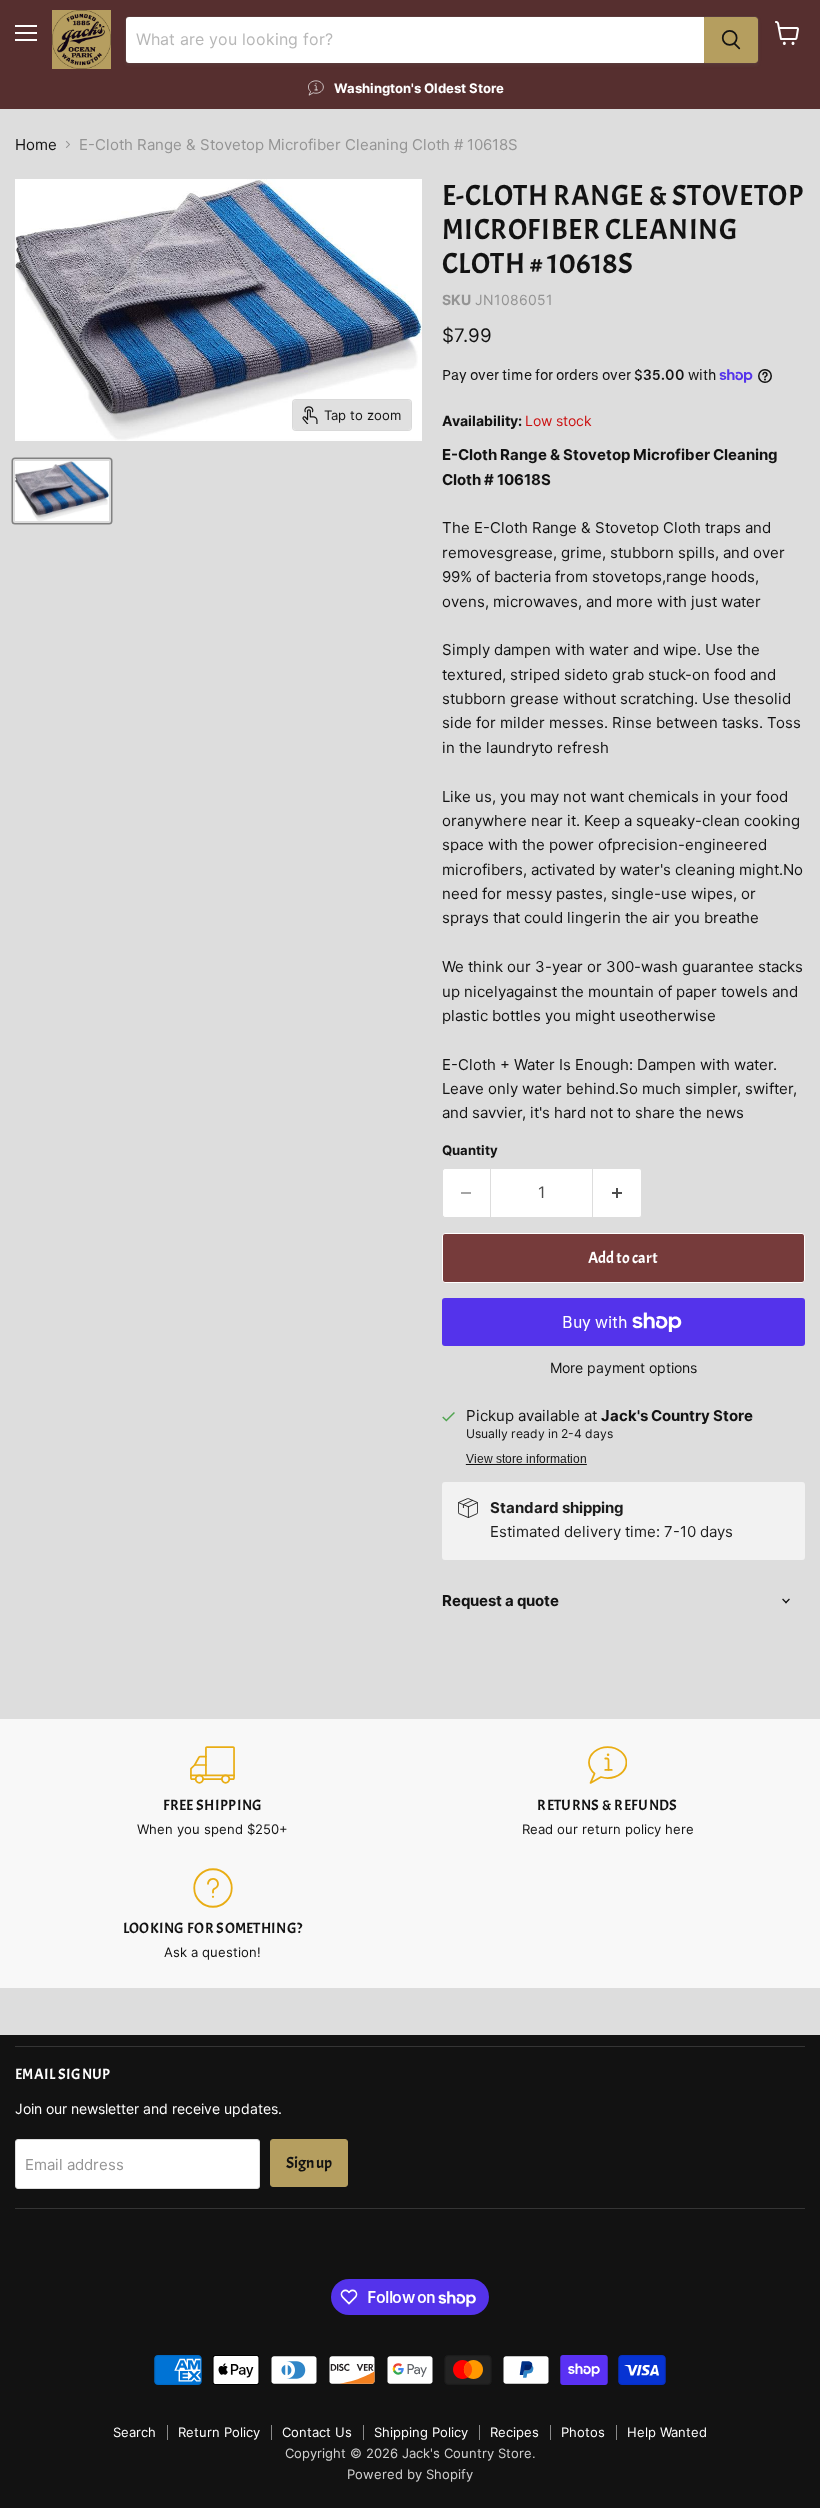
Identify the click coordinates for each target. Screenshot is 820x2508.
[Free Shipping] (212, 1791)
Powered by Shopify (410, 2474)
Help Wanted (667, 2432)
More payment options (623, 1368)
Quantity (470, 1150)
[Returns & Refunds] (607, 1791)
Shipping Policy (421, 2432)
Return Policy (219, 2432)
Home (36, 144)
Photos (583, 2432)
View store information (526, 1459)
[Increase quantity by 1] (617, 1193)
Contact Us (317, 2432)
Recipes (514, 2432)
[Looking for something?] (212, 1914)
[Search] (731, 40)
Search (134, 2432)
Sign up (309, 2163)
